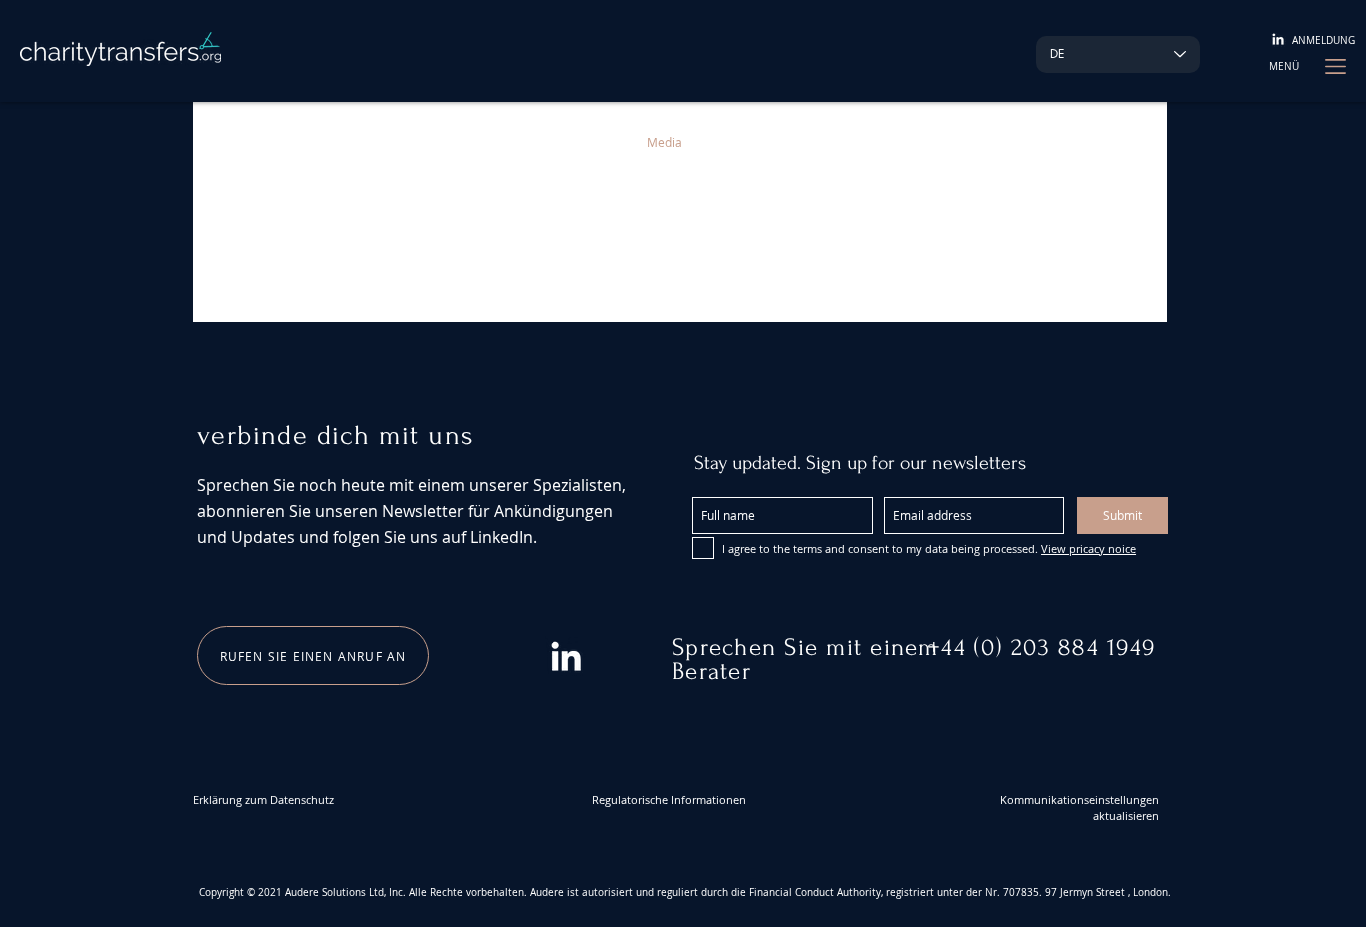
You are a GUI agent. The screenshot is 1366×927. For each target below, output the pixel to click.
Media (664, 142)
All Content (243, 142)
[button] (1284, 66)
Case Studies (460, 142)
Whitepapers (571, 142)
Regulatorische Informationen (669, 799)
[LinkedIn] (1278, 39)
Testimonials (349, 142)
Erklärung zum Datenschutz (263, 799)
